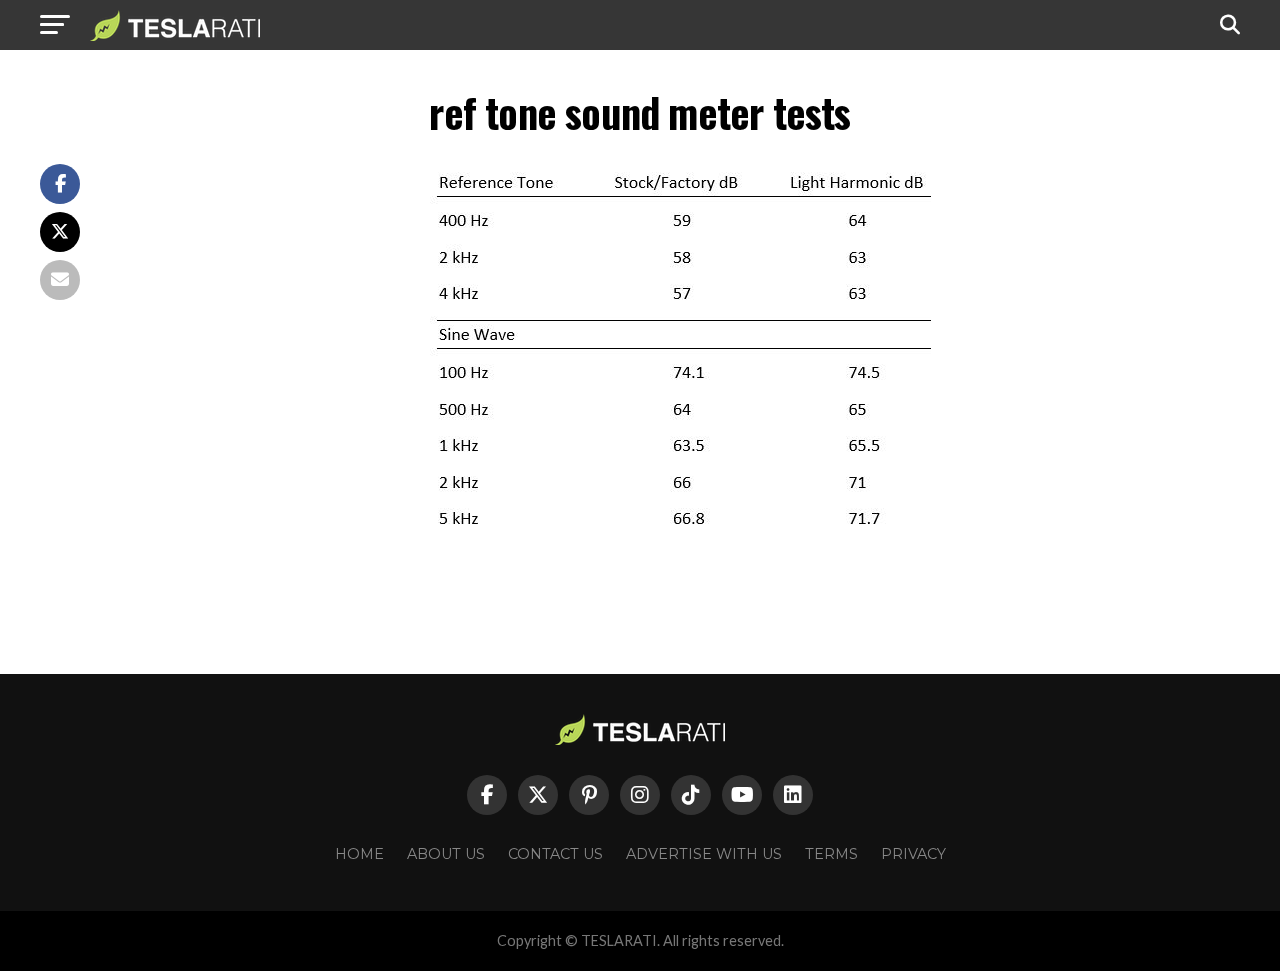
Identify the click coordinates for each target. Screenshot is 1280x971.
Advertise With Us (704, 854)
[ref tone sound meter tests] (680, 540)
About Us (446, 854)
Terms (831, 854)
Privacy (913, 854)
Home (359, 854)
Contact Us (555, 854)
